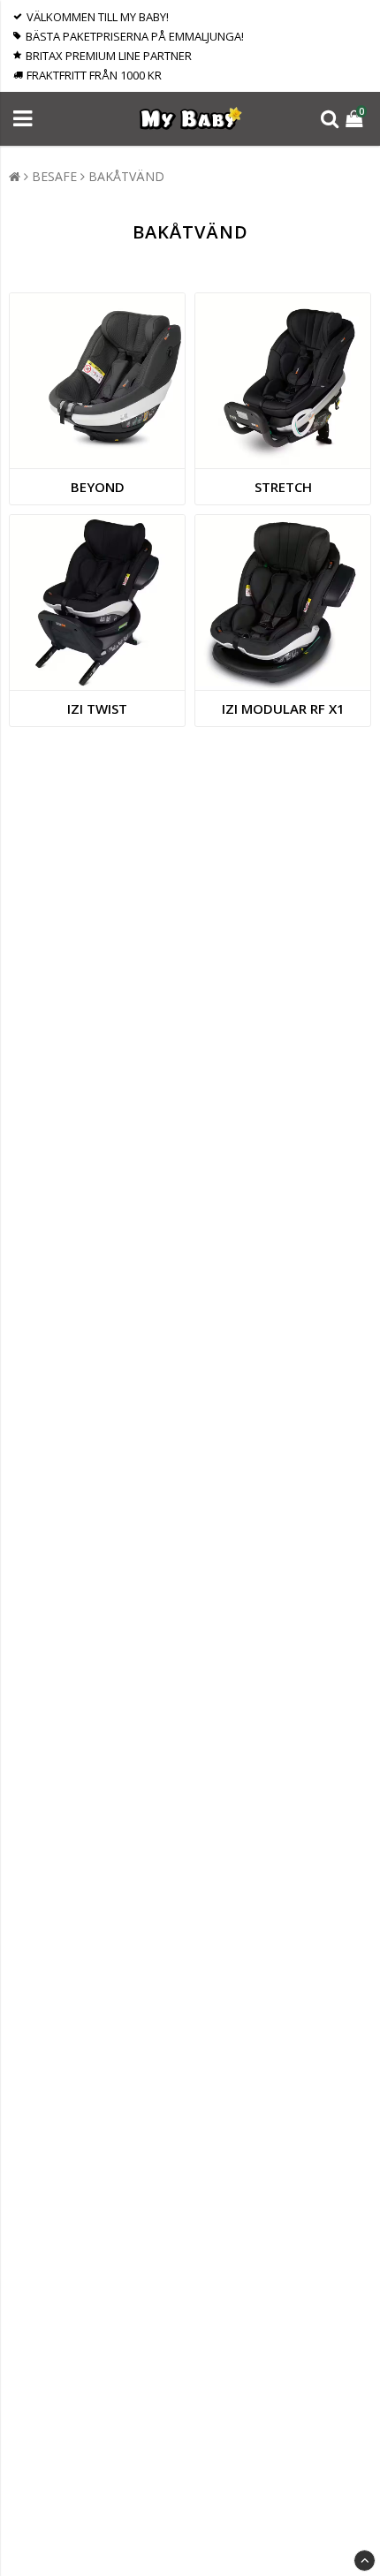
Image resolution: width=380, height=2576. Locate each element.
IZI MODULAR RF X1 (283, 708)
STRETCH (283, 487)
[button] (356, 119)
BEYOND (98, 487)
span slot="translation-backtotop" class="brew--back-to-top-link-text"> (365, 2561)
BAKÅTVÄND (126, 176)
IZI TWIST (97, 708)
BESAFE (54, 176)
